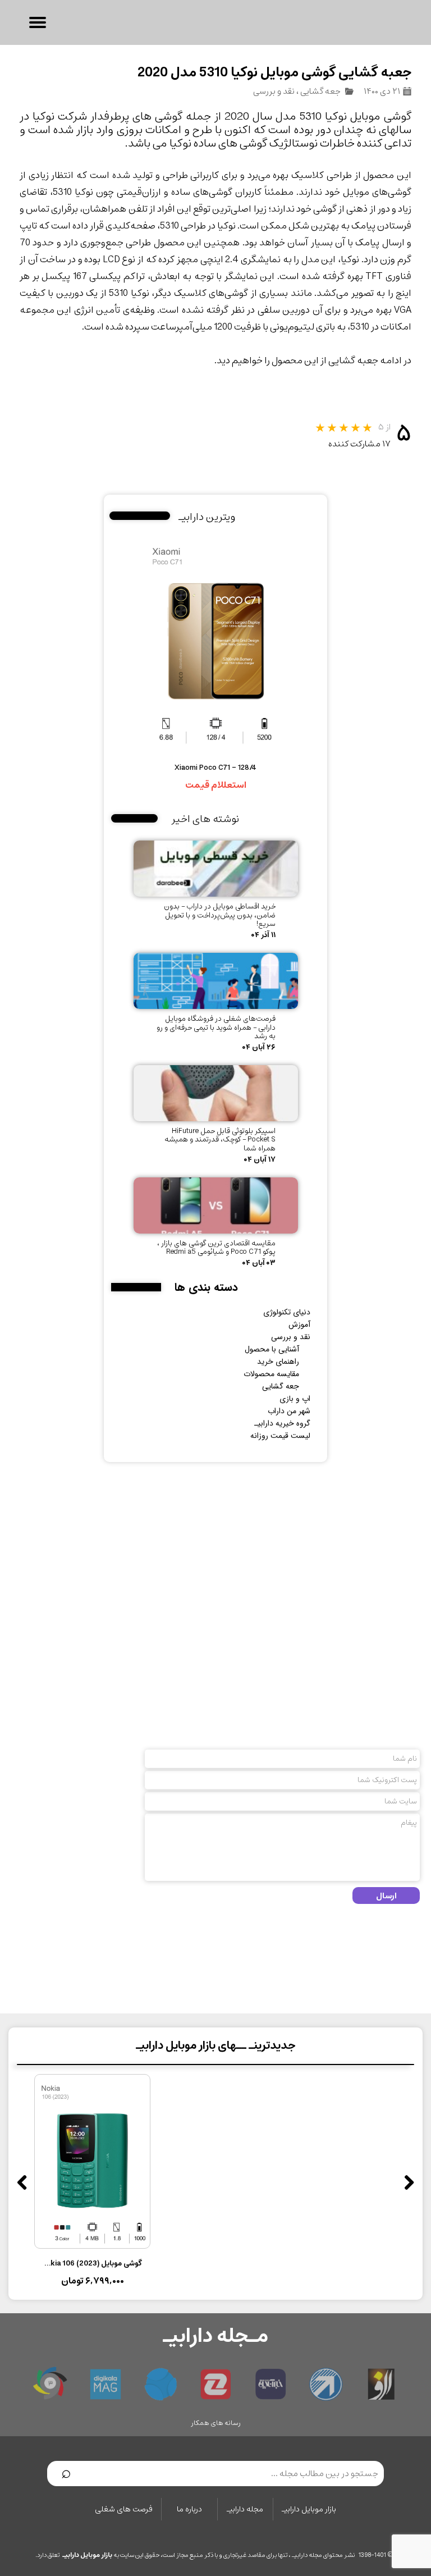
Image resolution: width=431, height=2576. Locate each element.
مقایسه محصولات (271, 1374)
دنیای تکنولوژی (287, 1312)
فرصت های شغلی (124, 2509)
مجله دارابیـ (245, 2509)
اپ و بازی (295, 1399)
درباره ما (189, 2509)
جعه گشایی (320, 91)
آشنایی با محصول (272, 1349)
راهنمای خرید (278, 1362)
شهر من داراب (289, 1411)
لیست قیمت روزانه (280, 1436)
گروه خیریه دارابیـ (282, 1423)
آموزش (299, 1324)
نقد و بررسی (274, 91)
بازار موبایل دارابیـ (309, 2509)
